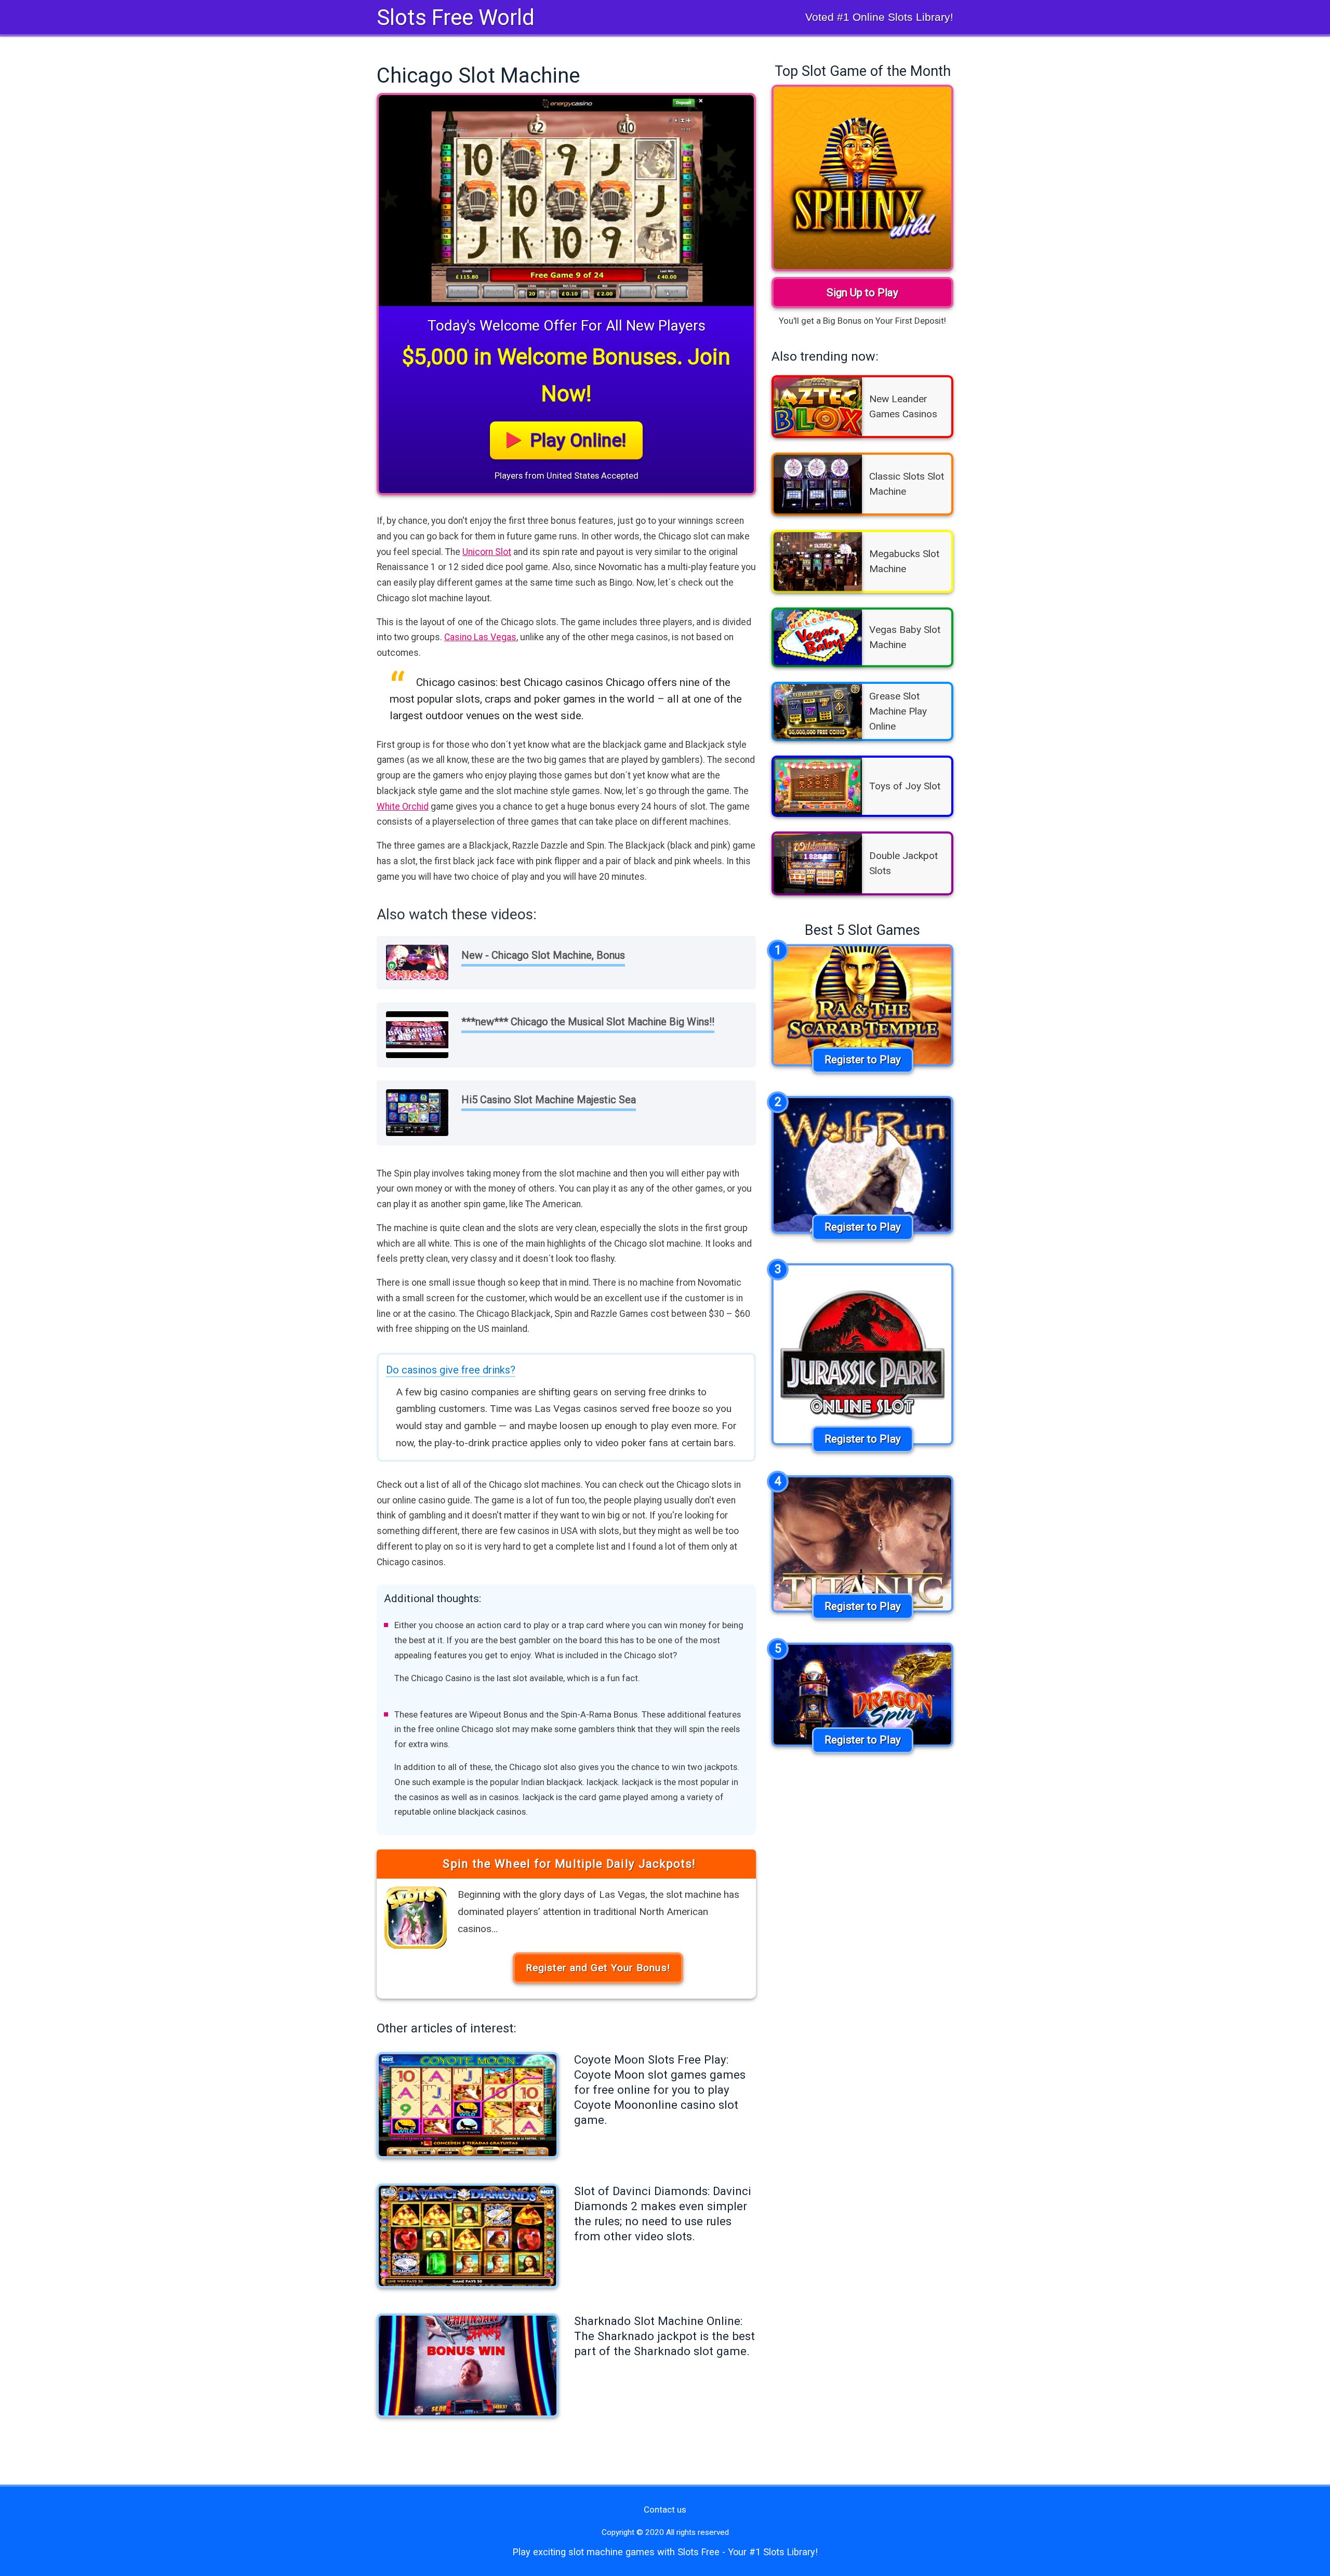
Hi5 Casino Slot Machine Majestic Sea (549, 1100)
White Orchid (403, 807)
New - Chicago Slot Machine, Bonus (543, 955)
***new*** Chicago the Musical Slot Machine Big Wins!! (588, 1022)
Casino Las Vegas (480, 637)
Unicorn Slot (487, 552)
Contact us (665, 2509)
